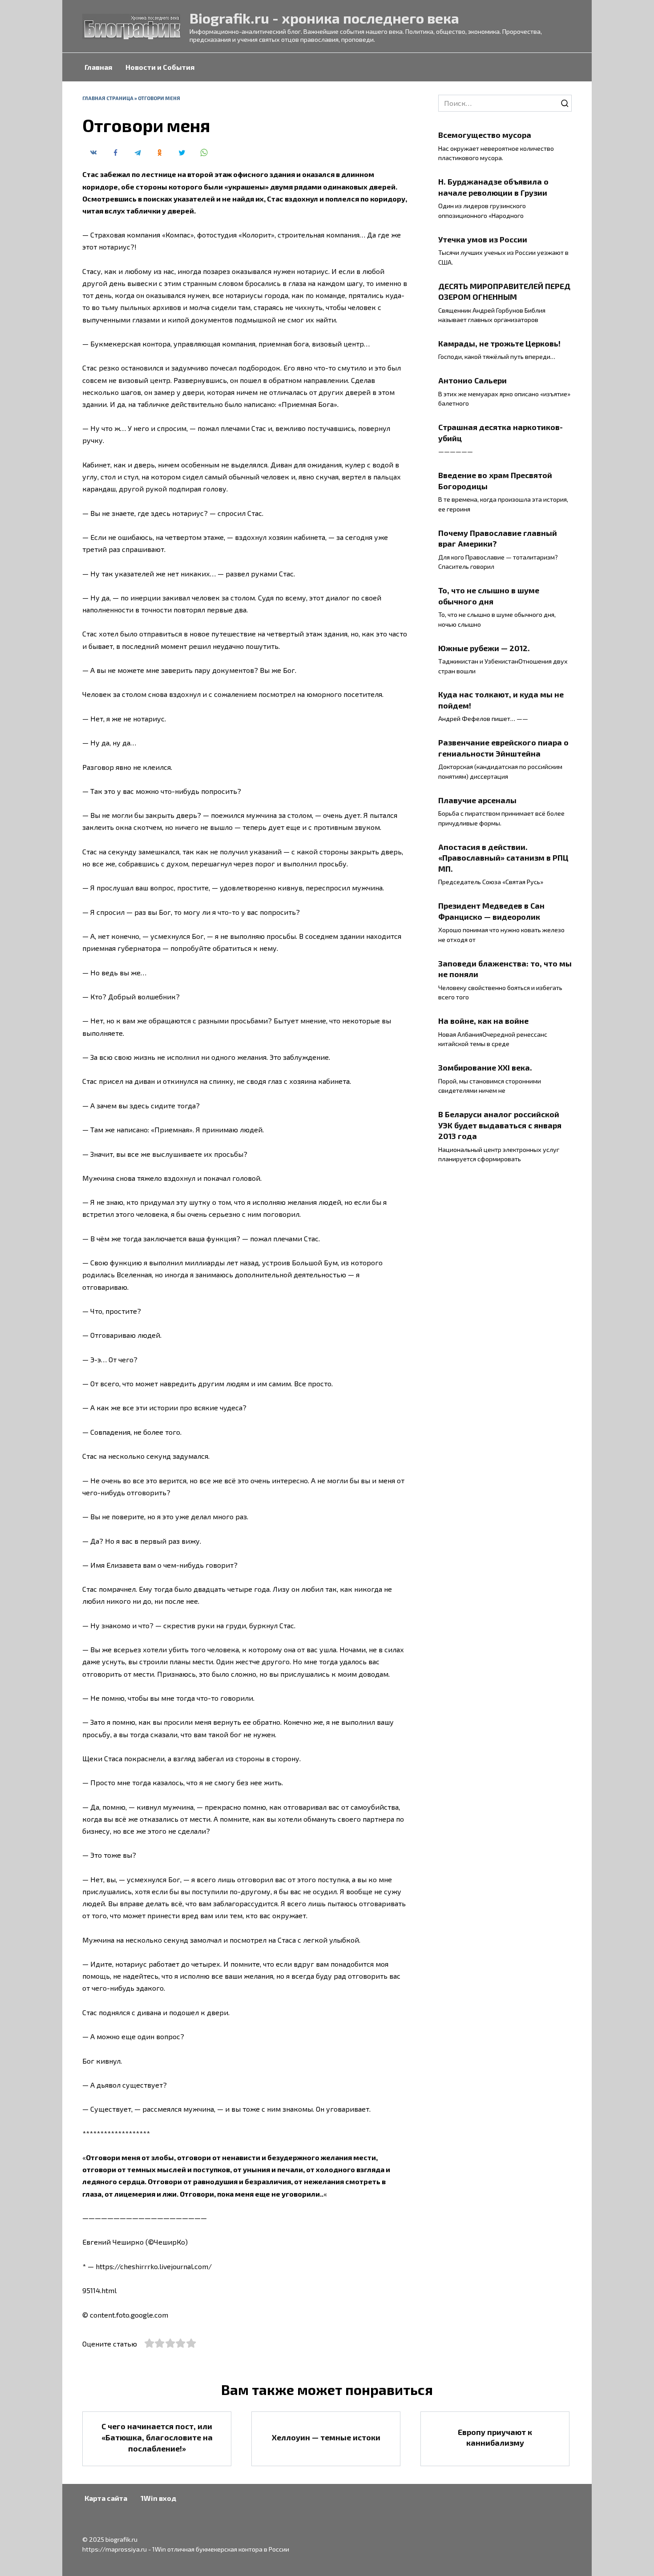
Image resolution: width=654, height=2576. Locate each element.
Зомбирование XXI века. (485, 1067)
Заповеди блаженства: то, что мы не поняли (505, 968)
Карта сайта (106, 2498)
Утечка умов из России (483, 239)
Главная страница (108, 98)
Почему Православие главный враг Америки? (498, 538)
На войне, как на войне (483, 1021)
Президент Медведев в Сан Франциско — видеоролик (491, 911)
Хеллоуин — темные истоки (326, 2437)
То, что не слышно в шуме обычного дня (489, 596)
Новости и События (160, 67)
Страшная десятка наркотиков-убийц (501, 433)
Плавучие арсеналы (477, 800)
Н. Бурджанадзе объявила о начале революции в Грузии (493, 187)
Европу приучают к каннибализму (495, 2437)
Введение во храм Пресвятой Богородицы (495, 481)
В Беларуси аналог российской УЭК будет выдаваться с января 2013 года (500, 1125)
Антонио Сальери (472, 380)
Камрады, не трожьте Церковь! (499, 343)
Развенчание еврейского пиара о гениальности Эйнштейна (503, 748)
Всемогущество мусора (485, 135)
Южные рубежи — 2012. (484, 648)
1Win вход (158, 2498)
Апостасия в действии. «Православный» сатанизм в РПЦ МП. (503, 857)
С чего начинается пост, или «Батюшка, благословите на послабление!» (157, 2437)
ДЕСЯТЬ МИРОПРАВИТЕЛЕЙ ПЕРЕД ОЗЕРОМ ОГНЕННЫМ (504, 291)
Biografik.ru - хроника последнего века (324, 18)
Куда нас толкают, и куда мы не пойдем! (501, 700)
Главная (98, 67)
